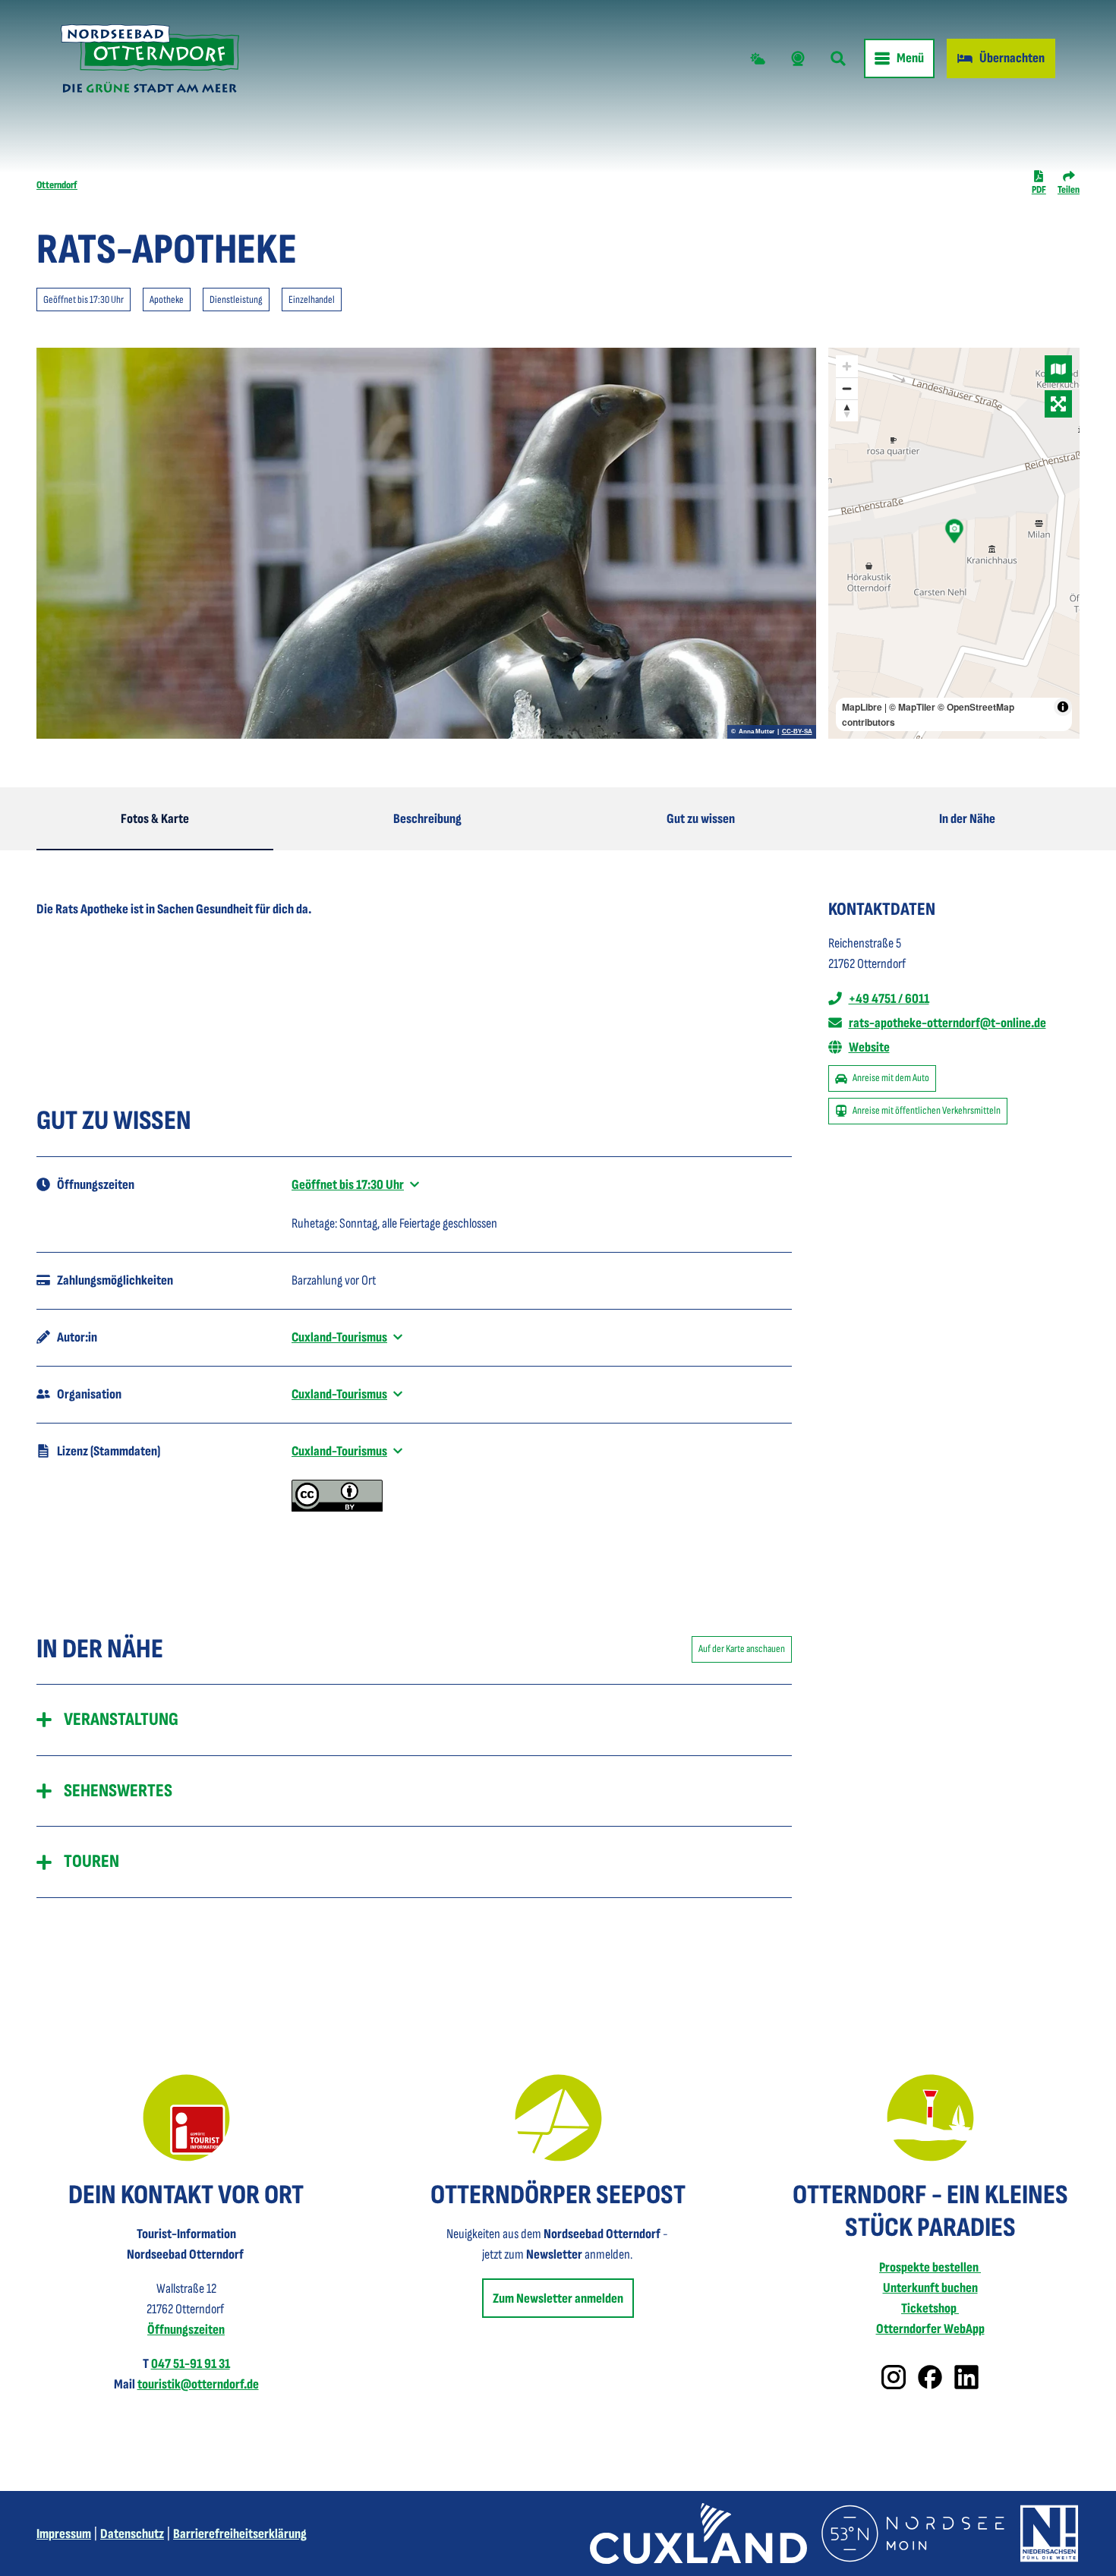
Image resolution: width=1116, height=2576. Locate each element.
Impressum (64, 2534)
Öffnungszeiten (186, 2330)
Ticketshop (930, 2308)
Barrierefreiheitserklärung (240, 2534)
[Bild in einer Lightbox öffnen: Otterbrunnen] (426, 543)
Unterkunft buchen (930, 2288)
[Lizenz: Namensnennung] (337, 1507)
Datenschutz (132, 2534)
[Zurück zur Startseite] (150, 58)
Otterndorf (57, 185)
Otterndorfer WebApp (930, 2329)
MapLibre (862, 707)
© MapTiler (912, 707)
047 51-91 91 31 (191, 2364)
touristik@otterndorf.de (198, 2384)
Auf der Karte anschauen (742, 1649)
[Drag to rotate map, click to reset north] (847, 410)
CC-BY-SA (797, 732)
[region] (954, 543)
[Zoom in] (847, 366)
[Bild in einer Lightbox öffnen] (186, 2118)
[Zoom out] (847, 388)
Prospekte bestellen (930, 2267)
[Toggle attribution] (1063, 707)
